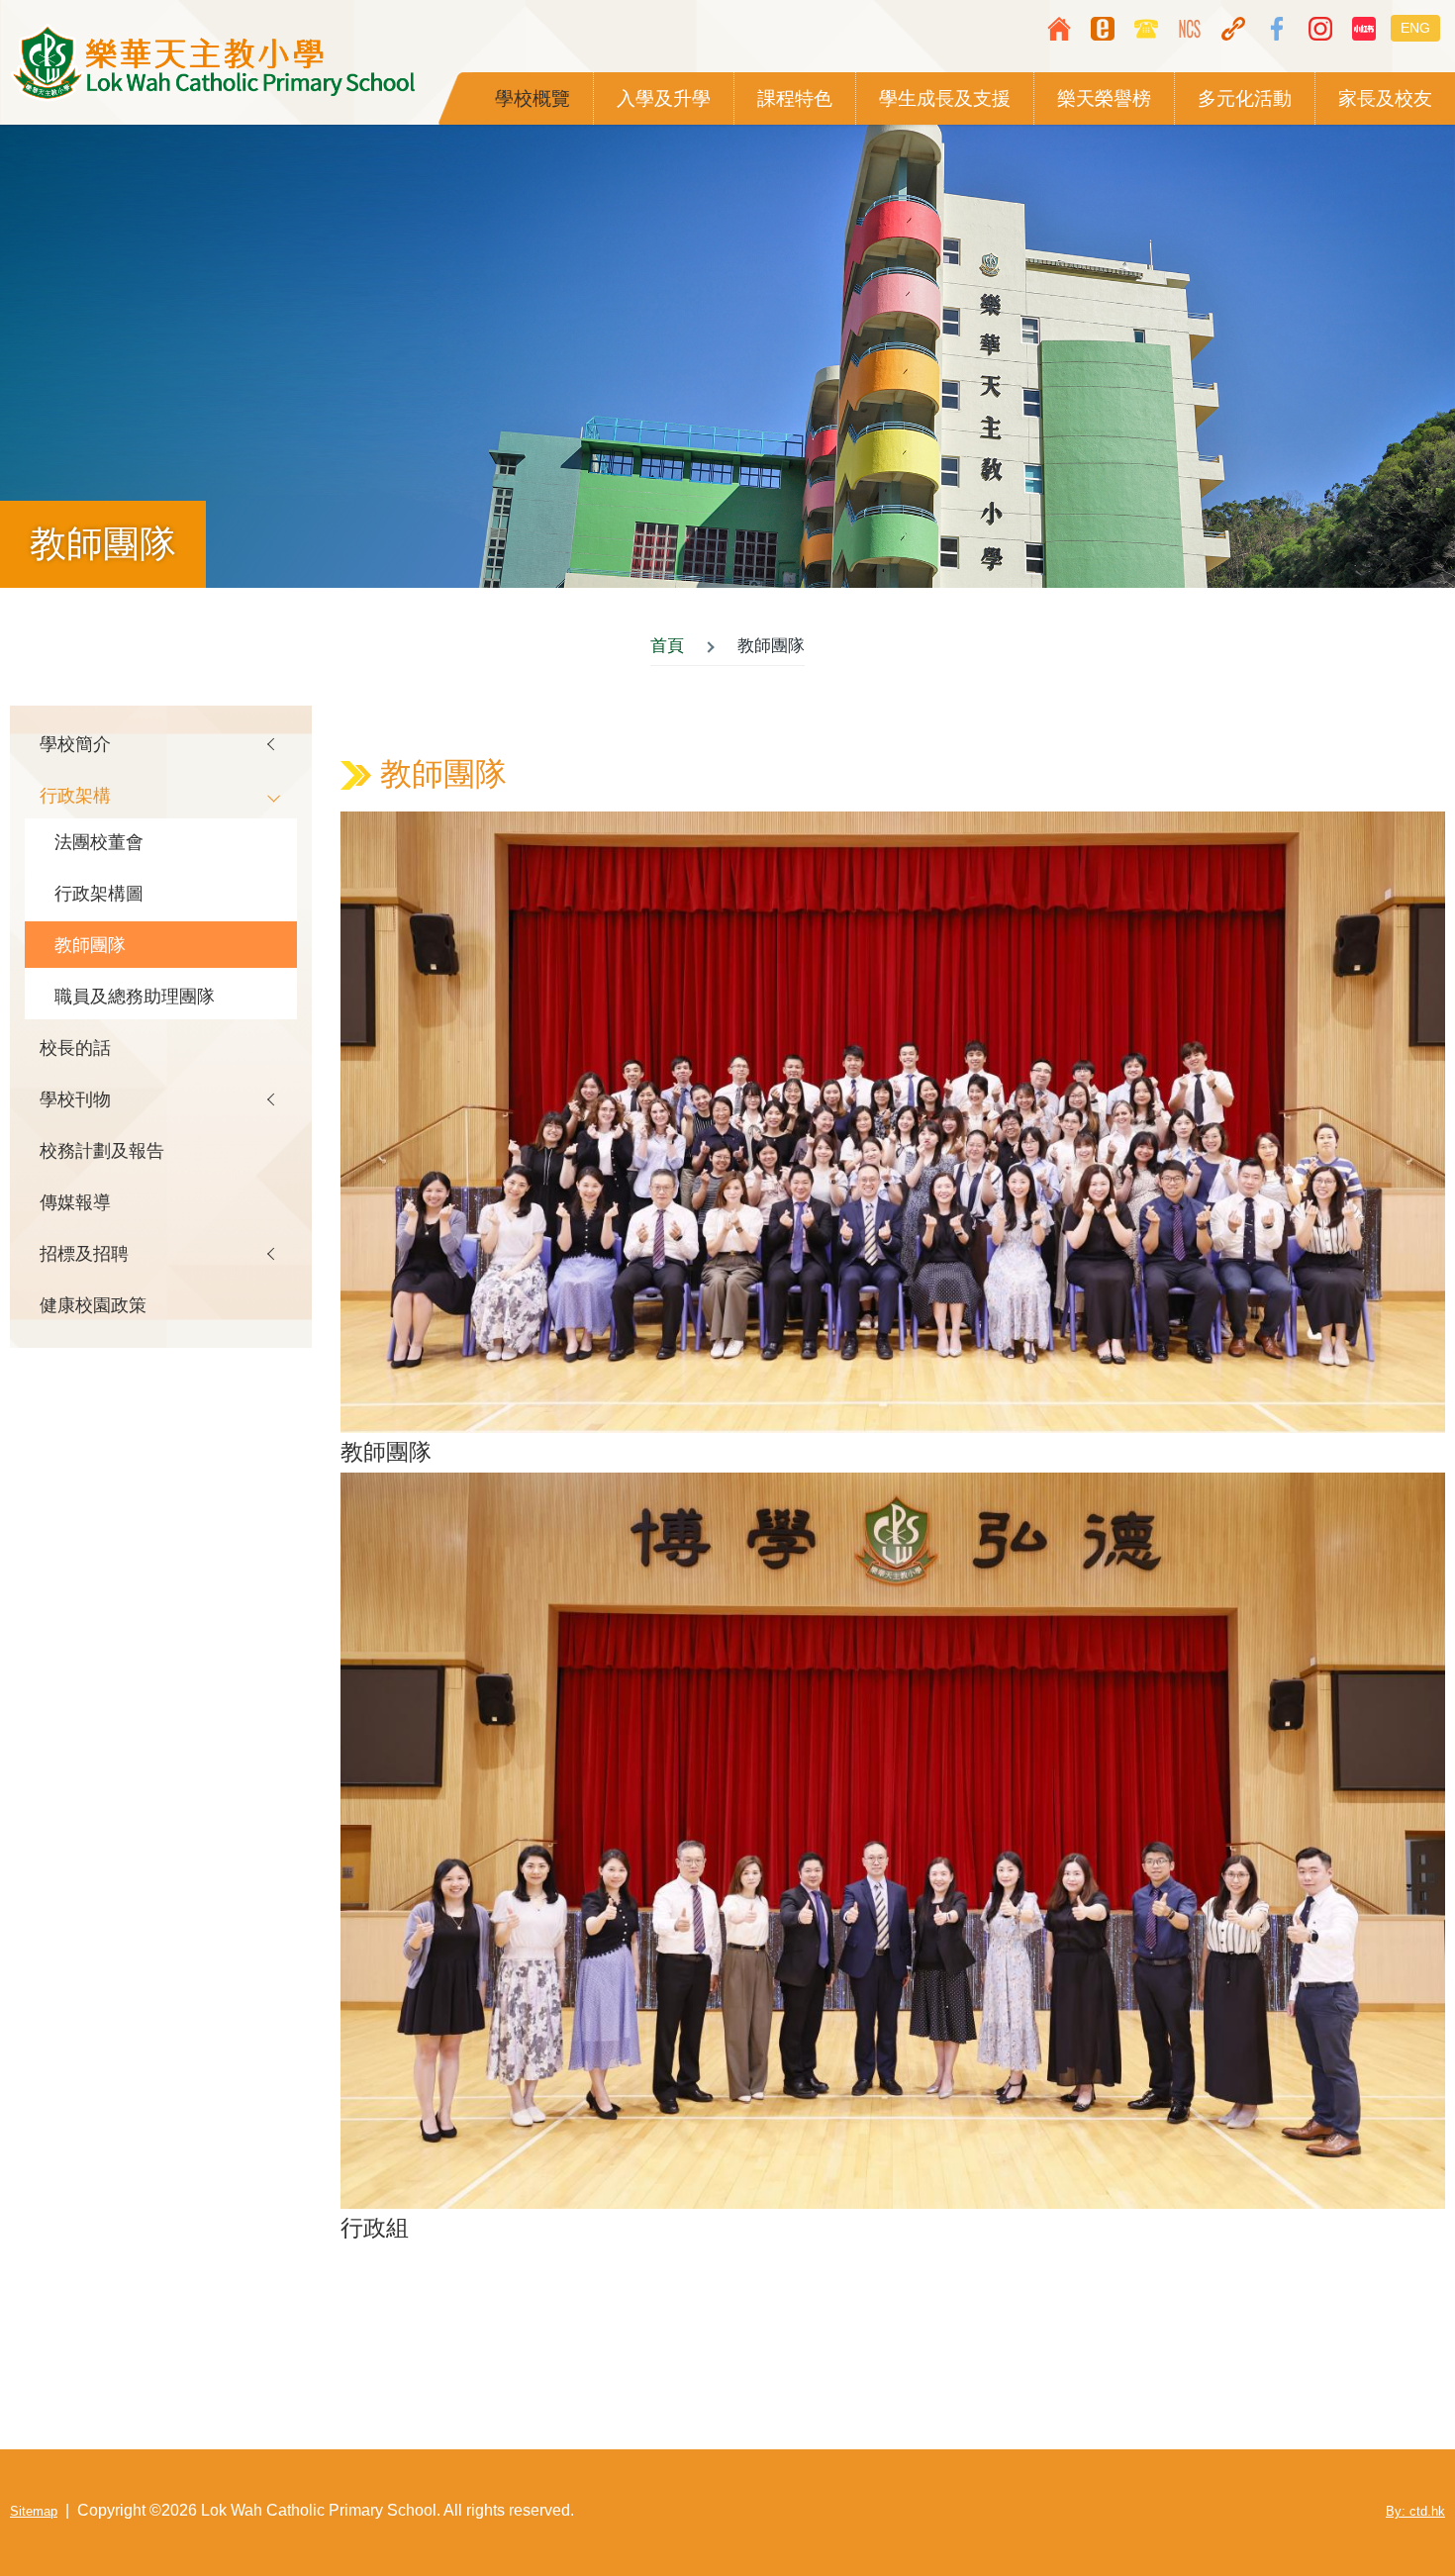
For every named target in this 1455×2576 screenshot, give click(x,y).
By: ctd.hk (1415, 2511)
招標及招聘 (84, 1253)
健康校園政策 (93, 1305)
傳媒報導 (75, 1202)
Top (1381, 2502)
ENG (1415, 28)
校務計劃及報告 (102, 1150)
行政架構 (75, 795)
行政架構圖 (99, 893)
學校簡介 (75, 744)
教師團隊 (90, 945)
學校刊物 (75, 1099)
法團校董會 (99, 842)
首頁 (667, 646)
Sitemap (34, 2511)
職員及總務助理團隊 (135, 996)
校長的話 (75, 1048)
